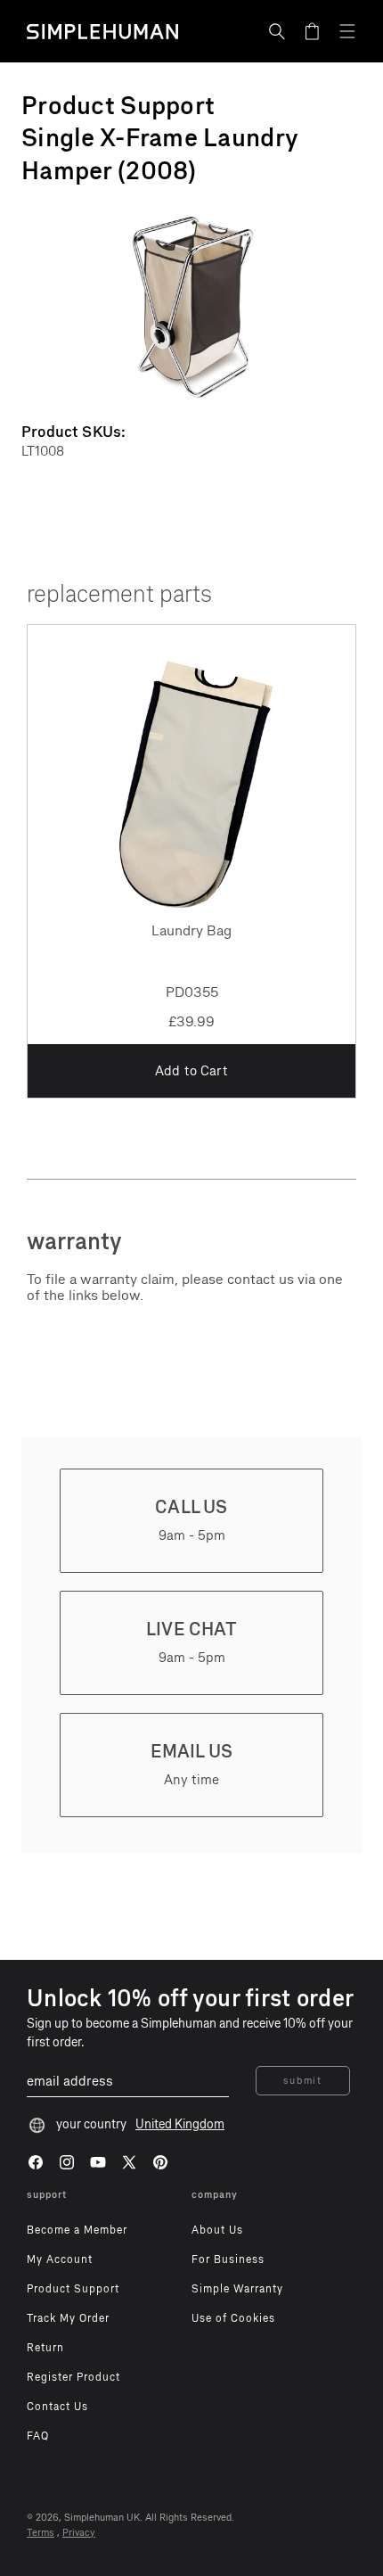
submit (303, 2081)
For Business (228, 2259)
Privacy (79, 2533)
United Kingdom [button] (180, 2124)
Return (45, 2348)
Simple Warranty (237, 2289)
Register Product (73, 2377)
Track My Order (68, 2318)
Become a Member (77, 2230)
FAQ (38, 2436)
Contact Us (57, 2407)
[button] (277, 31)
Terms (41, 2533)
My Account (60, 2259)
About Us (217, 2230)
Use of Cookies (233, 2318)
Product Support (73, 2289)
